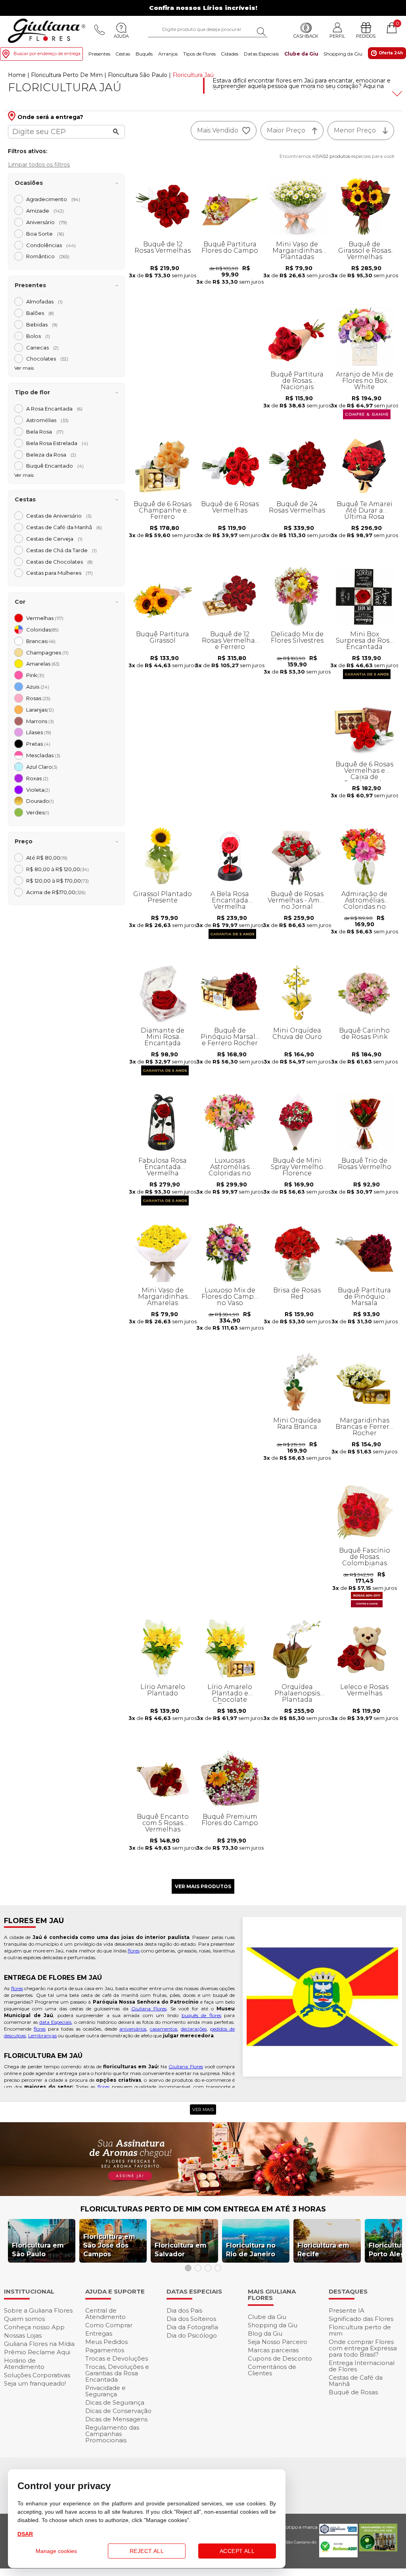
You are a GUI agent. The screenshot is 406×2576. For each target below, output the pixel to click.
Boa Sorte (45, 234)
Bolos (38, 336)
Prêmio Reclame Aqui (37, 2352)
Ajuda (121, 36)
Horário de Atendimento (24, 2364)
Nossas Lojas (23, 2335)
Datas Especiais (261, 54)
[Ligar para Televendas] (100, 30)
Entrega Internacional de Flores (362, 2366)
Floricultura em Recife (323, 2250)
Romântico (48, 256)
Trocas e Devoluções (117, 2358)
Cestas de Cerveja (54, 539)
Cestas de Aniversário (59, 516)
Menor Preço (355, 130)
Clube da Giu (301, 54)
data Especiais (55, 2022)
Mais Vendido (218, 130)
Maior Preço (286, 130)
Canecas (42, 347)
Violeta (38, 790)
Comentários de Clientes (272, 2370)
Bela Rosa (45, 432)
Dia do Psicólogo (192, 2335)
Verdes (38, 812)
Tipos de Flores (199, 54)
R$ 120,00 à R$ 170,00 (57, 881)
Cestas (123, 54)
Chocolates (47, 359)
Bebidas (42, 324)
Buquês (144, 54)
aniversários (133, 2029)
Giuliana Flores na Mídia (39, 2344)
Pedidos (366, 36)
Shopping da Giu (343, 54)
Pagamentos (105, 2350)
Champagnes (47, 653)
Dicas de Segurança (115, 2402)
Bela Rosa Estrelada (57, 443)
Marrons (40, 721)
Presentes (99, 54)
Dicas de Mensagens (116, 2419)
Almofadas (44, 301)
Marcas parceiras (273, 2350)
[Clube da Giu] (203, 2194)
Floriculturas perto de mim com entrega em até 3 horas (203, 2209)
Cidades (230, 54)
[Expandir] (396, 94)
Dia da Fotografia (192, 2327)
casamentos (164, 2029)
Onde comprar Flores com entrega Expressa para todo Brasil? (363, 2348)
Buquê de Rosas (353, 2392)
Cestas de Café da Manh (64, 527)
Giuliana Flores (149, 2009)
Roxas (37, 778)
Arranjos (168, 54)
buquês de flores (201, 2015)
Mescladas (43, 755)
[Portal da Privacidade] (338, 2532)
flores (134, 1951)
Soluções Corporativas (37, 2375)
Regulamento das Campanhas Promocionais (112, 2434)
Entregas (99, 2333)
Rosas (38, 698)
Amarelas (43, 664)
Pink (35, 675)
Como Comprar (109, 2325)
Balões (40, 313)
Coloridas (42, 630)
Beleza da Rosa (51, 455)
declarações (194, 2029)
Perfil (337, 36)
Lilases (39, 732)
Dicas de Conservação (118, 2411)
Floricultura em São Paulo (38, 2250)
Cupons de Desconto (280, 2358)
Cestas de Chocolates (59, 562)
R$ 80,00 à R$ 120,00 (57, 869)
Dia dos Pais (184, 2310)
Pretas (38, 744)
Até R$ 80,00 (47, 858)
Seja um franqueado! (35, 2383)
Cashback (306, 36)
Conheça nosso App (34, 2327)
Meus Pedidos (106, 2342)
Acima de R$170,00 (56, 892)
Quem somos (24, 2319)
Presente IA (347, 2310)
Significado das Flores (361, 2319)
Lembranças (42, 2036)
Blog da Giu (265, 2333)
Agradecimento (53, 199)
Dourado (40, 801)
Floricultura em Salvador (181, 2250)
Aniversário (47, 222)
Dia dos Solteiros (191, 2319)
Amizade (45, 211)
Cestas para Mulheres (59, 573)
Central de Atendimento (105, 2314)
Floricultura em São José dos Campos (109, 2245)
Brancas (41, 641)
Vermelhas (45, 618)
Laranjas (40, 710)
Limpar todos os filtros (39, 164)
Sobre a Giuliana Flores (38, 2310)
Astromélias (47, 420)
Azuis (38, 687)
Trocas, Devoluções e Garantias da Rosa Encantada (117, 2373)
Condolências (51, 245)
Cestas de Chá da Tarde (61, 550)
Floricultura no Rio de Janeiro (251, 2250)
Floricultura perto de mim (360, 2330)
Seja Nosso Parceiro (278, 2342)
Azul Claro (42, 767)
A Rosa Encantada (54, 409)
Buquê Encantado (55, 466)
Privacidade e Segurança (105, 2391)
